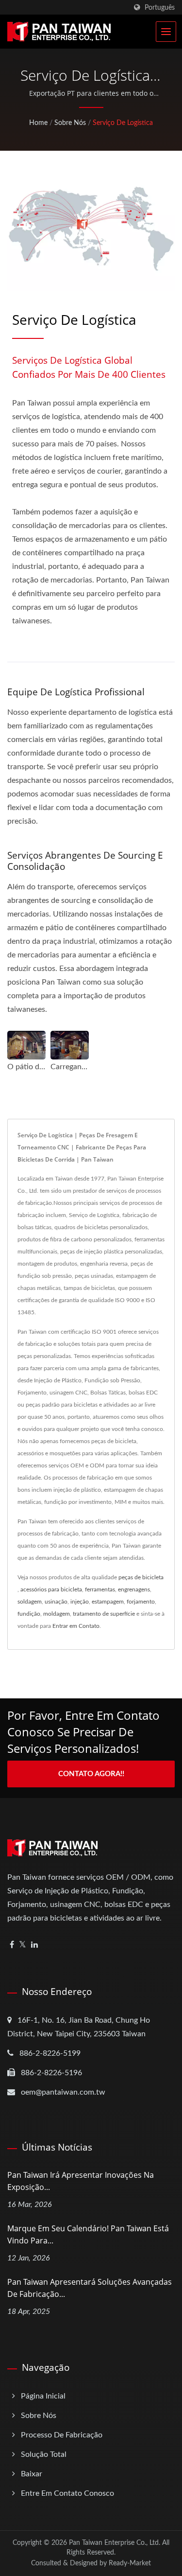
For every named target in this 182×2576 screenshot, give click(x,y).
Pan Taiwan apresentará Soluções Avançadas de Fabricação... (90, 2288)
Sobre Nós (70, 123)
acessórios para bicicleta (51, 1589)
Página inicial (43, 2396)
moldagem (57, 1614)
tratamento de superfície (104, 1614)
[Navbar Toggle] (166, 32)
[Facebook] (12, 1945)
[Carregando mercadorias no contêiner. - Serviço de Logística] (70, 1045)
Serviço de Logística (123, 123)
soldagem (30, 1602)
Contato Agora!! (91, 1774)
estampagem (108, 1602)
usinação (56, 1602)
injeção (80, 1602)
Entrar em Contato (76, 1626)
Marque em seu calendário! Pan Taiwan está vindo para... (88, 2234)
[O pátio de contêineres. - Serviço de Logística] (26, 1045)
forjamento (141, 1602)
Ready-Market (130, 2563)
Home (38, 123)
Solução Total (44, 2454)
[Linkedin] (34, 1945)
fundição (29, 1614)
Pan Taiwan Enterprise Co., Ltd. (115, 2543)
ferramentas (100, 1589)
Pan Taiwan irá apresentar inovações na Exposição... (81, 2181)
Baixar (32, 2474)
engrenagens (134, 1589)
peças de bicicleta (141, 1577)
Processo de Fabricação (62, 2435)
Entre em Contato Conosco (67, 2493)
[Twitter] (23, 1945)
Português (160, 8)
